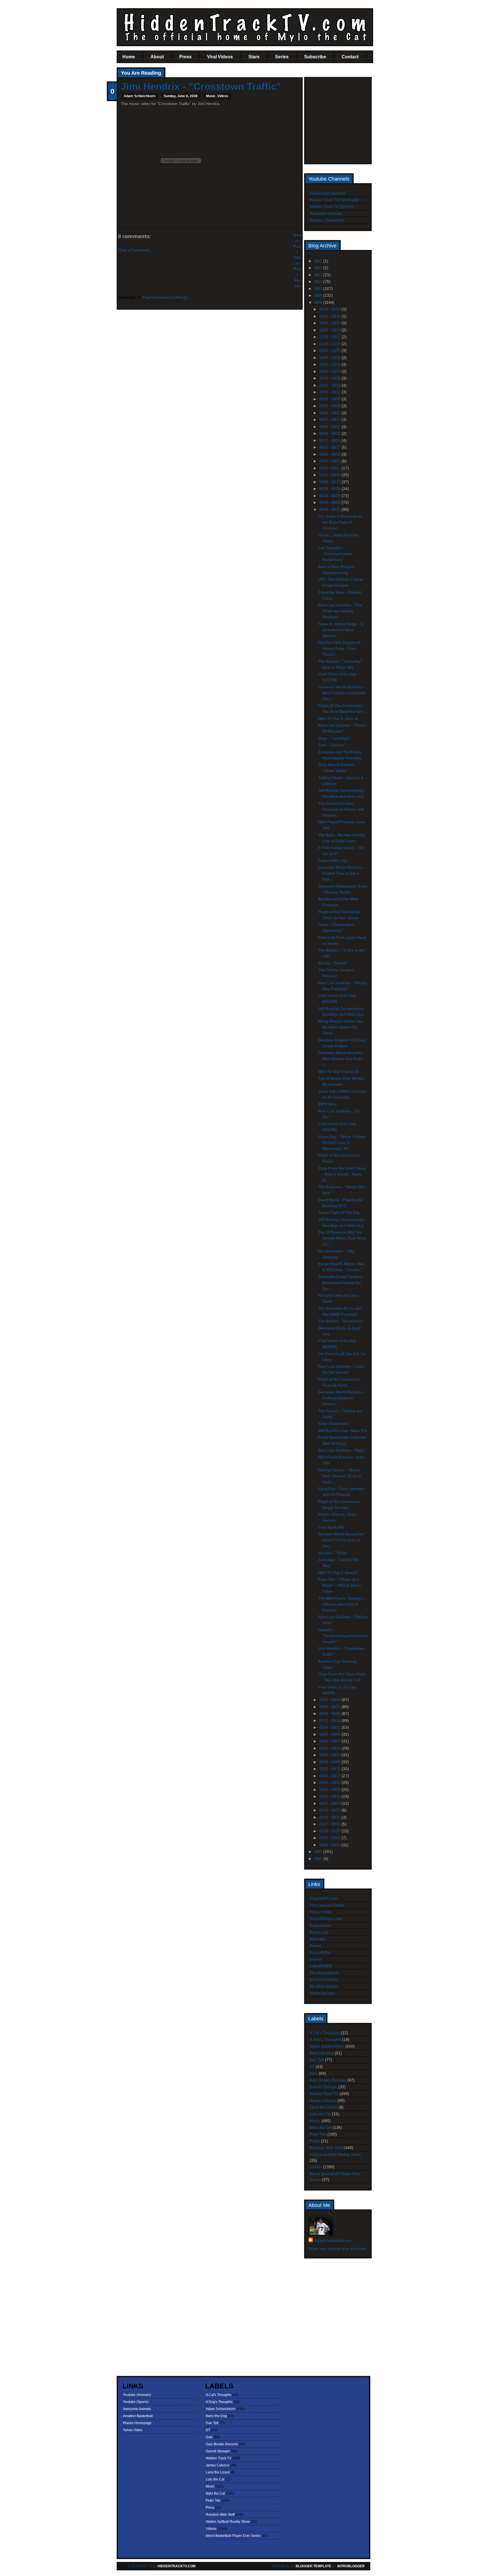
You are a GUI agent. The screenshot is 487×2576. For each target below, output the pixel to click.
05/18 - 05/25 (330, 1714)
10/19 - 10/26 (330, 378)
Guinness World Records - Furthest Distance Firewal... (341, 1398)
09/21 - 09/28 (330, 406)
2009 (319, 295)
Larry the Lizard (324, 2107)
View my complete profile (337, 2249)
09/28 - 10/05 (330, 399)
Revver (316, 1946)
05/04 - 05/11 (330, 1727)
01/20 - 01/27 (330, 1831)
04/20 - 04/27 (330, 1741)
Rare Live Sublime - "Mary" (342, 1450)
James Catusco (323, 2101)
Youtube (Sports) (136, 2402)
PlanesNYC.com (324, 1898)
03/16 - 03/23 (330, 1776)
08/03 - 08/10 (330, 454)
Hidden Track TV (324, 2094)
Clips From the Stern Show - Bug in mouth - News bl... (342, 1174)
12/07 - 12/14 (330, 330)
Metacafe (317, 1939)
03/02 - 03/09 (330, 1790)
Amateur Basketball (327, 220)
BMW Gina (327, 1104)
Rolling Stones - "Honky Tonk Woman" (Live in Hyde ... (340, 1476)
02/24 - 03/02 (330, 1796)
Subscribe (315, 57)
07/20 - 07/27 (330, 468)
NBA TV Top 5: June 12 (338, 719)
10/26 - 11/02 (330, 372)
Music (211, 96)
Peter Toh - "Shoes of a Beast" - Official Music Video (340, 1585)
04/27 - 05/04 (330, 1734)
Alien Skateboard (333, 1424)
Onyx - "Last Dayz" (335, 738)
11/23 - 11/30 (330, 344)
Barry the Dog (322, 2053)
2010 (319, 289)
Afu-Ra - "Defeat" (333, 963)
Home (129, 57)
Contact (350, 57)
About (157, 57)
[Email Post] (121, 217)
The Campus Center (327, 1905)
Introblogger (351, 2566)
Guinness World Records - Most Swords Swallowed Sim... (342, 693)
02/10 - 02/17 (330, 1810)
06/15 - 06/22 (330, 503)
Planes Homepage (137, 2423)
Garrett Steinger (324, 2087)
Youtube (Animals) (137, 2395)
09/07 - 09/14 (330, 420)
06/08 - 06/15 (330, 510)
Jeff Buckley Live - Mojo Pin (343, 1431)
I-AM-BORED (321, 1966)
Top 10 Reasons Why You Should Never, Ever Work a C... (342, 1238)
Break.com (319, 1932)
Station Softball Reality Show (335, 2155)
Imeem (316, 1959)
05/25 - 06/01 (330, 1707)
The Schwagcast (324, 1973)
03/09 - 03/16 (330, 1783)
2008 (319, 302)
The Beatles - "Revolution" (341, 1321)
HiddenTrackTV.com (177, 2566)
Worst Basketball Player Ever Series (233, 2536)
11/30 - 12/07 (330, 337)
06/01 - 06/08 (330, 1700)
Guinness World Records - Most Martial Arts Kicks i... (341, 1059)
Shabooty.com (322, 1993)
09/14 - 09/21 (330, 413)
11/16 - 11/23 (330, 351)
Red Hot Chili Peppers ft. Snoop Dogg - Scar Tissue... (340, 649)
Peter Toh (318, 2134)
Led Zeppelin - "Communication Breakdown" (335, 554)
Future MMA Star (333, 861)
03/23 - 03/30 (330, 1769)
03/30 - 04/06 (330, 1762)
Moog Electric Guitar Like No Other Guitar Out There (340, 1027)
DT (312, 2067)
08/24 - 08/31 (330, 434)
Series (282, 57)
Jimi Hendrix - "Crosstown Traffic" (201, 86)
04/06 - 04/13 (330, 1755)
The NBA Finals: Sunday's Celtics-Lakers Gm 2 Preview (341, 1604)
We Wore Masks (324, 1986)
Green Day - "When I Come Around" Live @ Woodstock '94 (341, 1143)
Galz (314, 2073)
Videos (223, 96)
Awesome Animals (326, 213)
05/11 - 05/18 (330, 1721)
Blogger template (313, 2566)
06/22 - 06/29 (330, 496)
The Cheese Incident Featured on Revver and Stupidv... (341, 809)
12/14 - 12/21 (330, 323)
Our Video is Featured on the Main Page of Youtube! (340, 522)
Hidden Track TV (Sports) (332, 207)
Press (185, 57)
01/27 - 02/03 (330, 1824)
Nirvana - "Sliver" (333, 1553)
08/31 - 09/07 (330, 427)
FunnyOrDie (320, 1953)
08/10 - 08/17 (330, 447)
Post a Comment (134, 250)
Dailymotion (320, 1926)
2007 (319, 1852)
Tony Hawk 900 (331, 1527)
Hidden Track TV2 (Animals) (334, 200)
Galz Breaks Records (328, 2080)
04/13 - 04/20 (330, 1748)
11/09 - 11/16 (330, 358)
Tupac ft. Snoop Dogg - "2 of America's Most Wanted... (341, 630)
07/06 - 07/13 (330, 482)
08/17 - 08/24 (330, 441)
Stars (254, 57)
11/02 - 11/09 (330, 364)
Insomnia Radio (324, 1980)
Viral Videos (220, 57)
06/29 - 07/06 (330, 489)
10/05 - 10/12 (330, 392)
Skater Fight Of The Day (339, 1213)
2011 (319, 282)
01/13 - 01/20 (330, 1838)
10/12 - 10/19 (330, 385)
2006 (319, 1859)
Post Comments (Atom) (165, 297)
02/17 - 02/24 (330, 1804)
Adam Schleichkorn (327, 2046)
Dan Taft (317, 2060)
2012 (319, 275)
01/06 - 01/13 (330, 1845)
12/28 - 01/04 (330, 309)
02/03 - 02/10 (330, 1817)
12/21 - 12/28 (330, 316)
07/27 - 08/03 (330, 461)
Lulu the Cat (320, 2114)
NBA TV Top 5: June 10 (338, 1072)
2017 (319, 261)
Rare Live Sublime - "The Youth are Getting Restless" (340, 611)
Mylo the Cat (321, 2128)
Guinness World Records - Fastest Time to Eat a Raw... (341, 873)
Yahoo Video (321, 1912)
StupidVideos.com (326, 1919)
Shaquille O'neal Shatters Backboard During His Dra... (340, 1283)
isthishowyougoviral (327, 193)
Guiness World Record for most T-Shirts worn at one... (341, 1540)
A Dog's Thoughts (325, 2040)
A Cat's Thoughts (325, 2033)
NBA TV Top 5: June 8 (337, 1573)
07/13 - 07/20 (330, 475)
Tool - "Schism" (332, 745)
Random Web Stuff (326, 2148)
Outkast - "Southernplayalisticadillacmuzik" (343, 1636)
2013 (319, 268)
